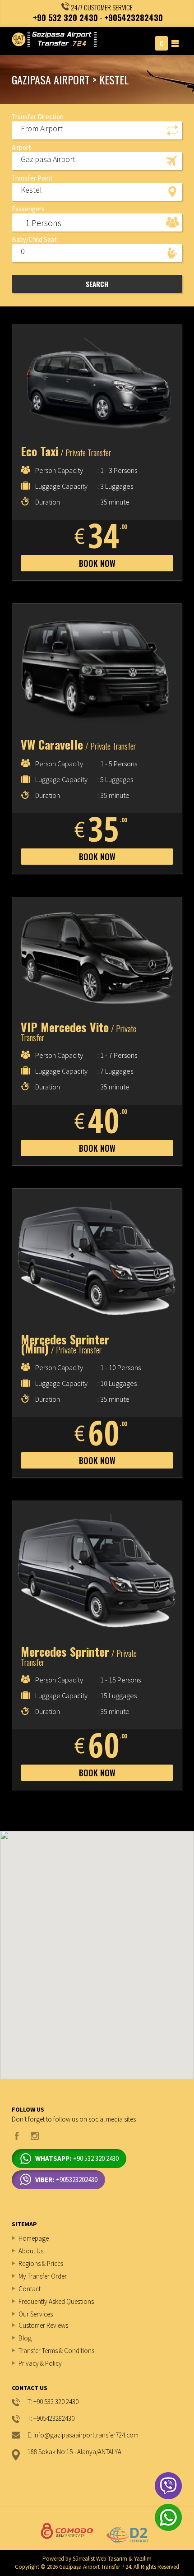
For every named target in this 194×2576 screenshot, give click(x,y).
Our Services (36, 2314)
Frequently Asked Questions (56, 2301)
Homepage (34, 2238)
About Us (31, 2251)
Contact (30, 2289)
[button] (97, 130)
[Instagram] (35, 2136)
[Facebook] (17, 2136)
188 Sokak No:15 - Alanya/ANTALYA (74, 2452)
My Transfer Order (43, 2276)
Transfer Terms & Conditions (56, 2351)
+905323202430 (66, 2180)
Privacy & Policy (40, 2363)
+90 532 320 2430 (65, 18)
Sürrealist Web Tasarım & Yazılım (112, 2559)
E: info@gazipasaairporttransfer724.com (83, 2435)
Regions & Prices (41, 2263)
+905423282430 (134, 18)
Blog (25, 2338)
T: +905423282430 (51, 2419)
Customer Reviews (43, 2325)
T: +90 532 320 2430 (53, 2402)
